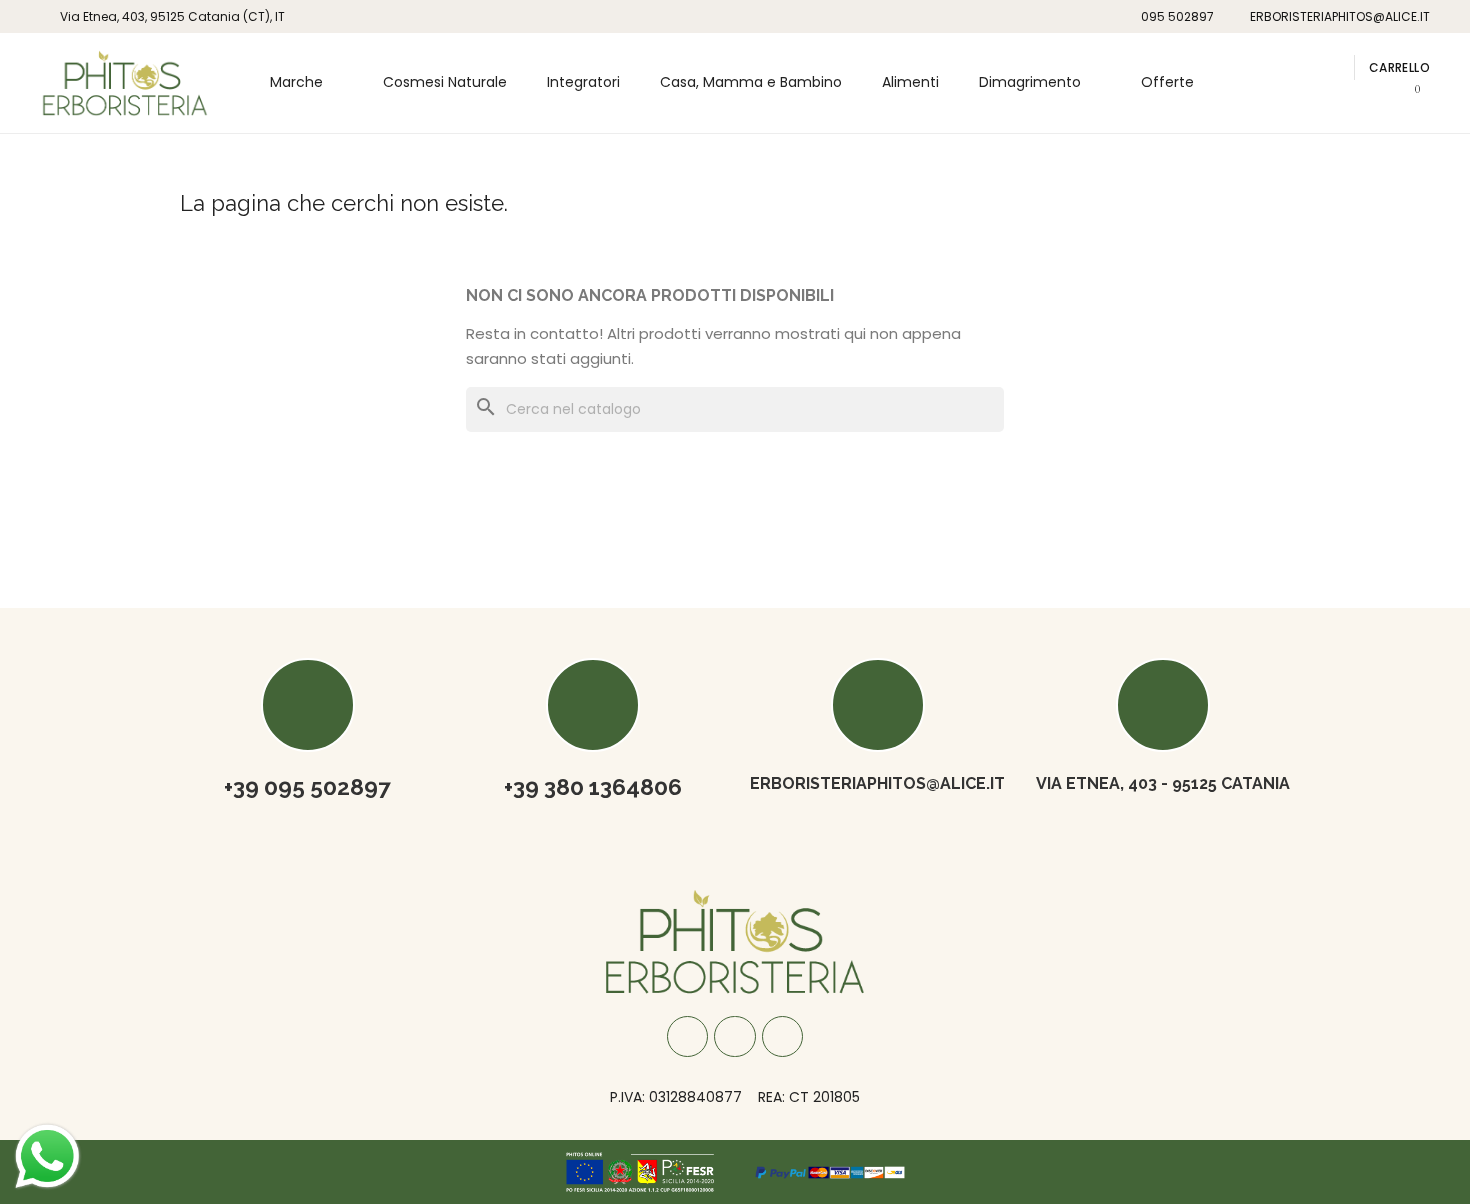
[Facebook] (688, 1037)
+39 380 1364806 (593, 787)
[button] (1301, 67)
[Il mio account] (1331, 66)
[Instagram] (735, 1037)
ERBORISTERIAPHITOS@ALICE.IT (877, 783)
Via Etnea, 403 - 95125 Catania (1163, 783)
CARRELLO (1399, 67)
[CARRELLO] (1410, 99)
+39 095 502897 (307, 787)
